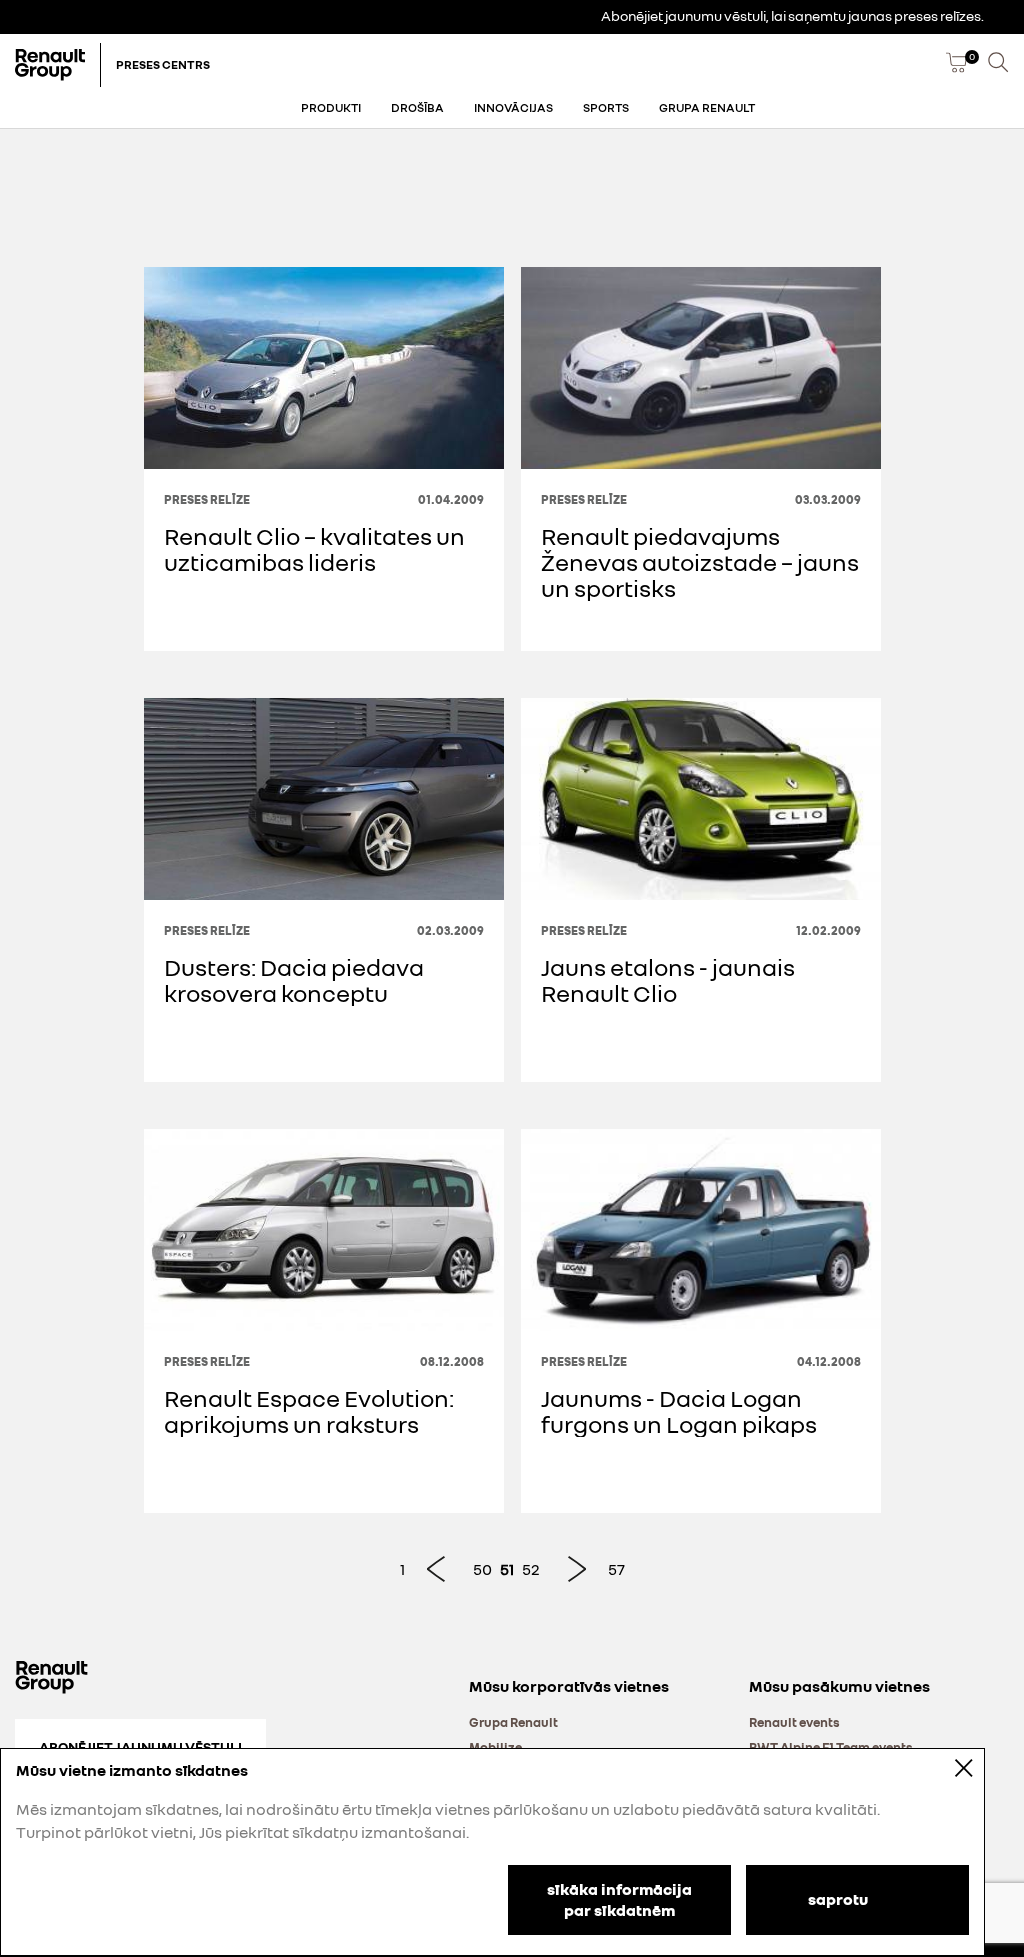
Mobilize (495, 1747)
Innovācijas (513, 107)
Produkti (331, 107)
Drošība (417, 107)
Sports (606, 107)
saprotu (838, 1898)
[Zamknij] (950, 1767)
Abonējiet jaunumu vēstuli (140, 1746)
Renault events (794, 1722)
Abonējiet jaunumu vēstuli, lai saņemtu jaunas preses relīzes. (792, 15)
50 (482, 1569)
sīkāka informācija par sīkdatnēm (619, 1899)
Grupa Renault (707, 107)
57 (616, 1569)
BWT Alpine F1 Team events (831, 1747)
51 (507, 1569)
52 (531, 1569)
